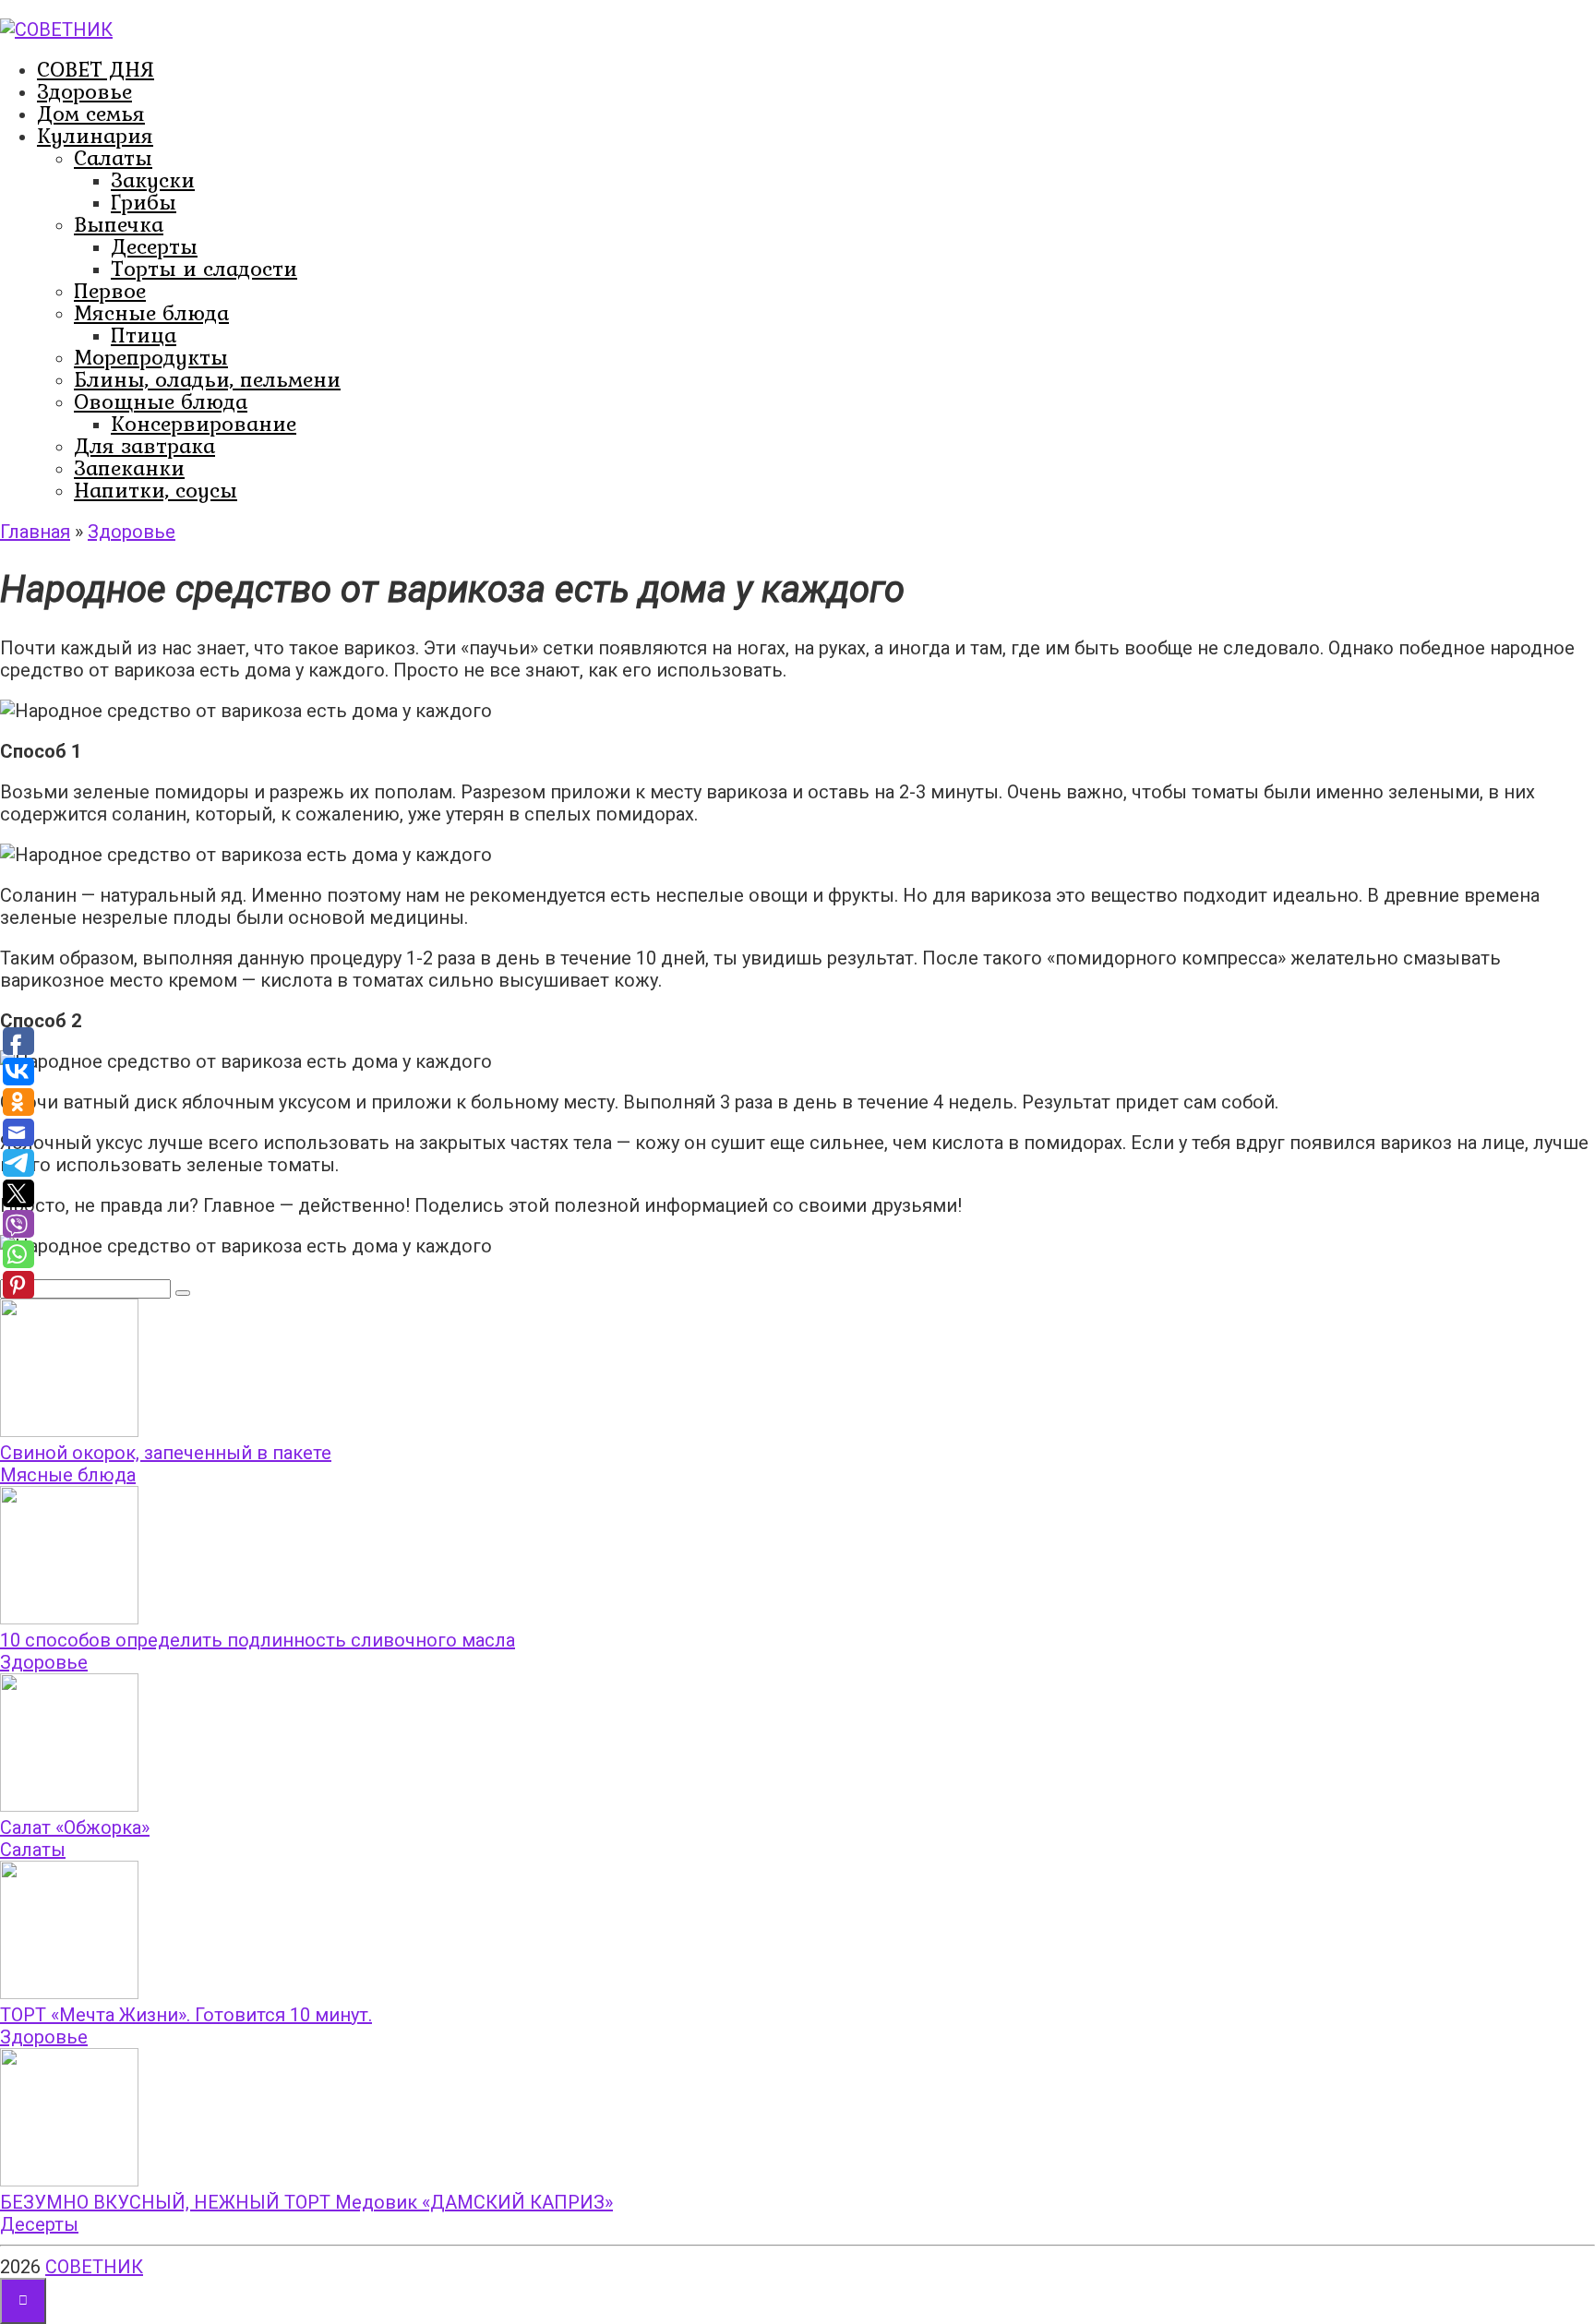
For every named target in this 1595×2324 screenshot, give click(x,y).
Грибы (144, 202)
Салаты (113, 157)
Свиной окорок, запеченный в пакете (166, 1453)
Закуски (153, 180)
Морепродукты (151, 357)
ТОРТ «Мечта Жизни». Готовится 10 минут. (186, 2015)
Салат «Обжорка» (75, 1827)
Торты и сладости (204, 268)
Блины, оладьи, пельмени (207, 379)
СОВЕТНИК (94, 2267)
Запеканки (129, 467)
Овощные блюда (161, 401)
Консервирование (204, 423)
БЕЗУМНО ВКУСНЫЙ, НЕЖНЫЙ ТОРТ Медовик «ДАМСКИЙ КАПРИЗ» (306, 2202)
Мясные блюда (151, 312)
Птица (144, 335)
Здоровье (84, 91)
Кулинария (95, 135)
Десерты (154, 246)
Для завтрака (144, 445)
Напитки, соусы (156, 490)
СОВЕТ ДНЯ (96, 69)
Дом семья (91, 113)
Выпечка (119, 224)
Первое (110, 290)
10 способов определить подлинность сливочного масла (258, 1640)
